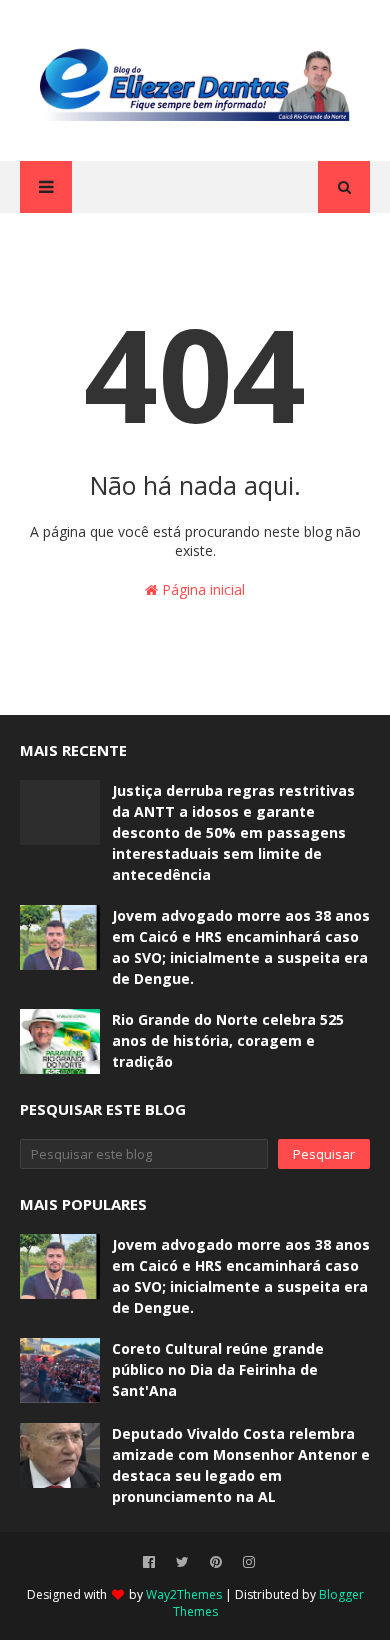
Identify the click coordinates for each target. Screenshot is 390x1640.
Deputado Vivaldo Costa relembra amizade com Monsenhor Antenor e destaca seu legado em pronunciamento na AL (241, 1465)
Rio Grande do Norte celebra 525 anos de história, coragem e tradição (228, 1040)
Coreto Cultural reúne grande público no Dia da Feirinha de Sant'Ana (218, 1369)
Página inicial (201, 589)
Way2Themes (184, 1594)
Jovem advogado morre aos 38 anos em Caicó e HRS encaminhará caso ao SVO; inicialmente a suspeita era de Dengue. (241, 947)
